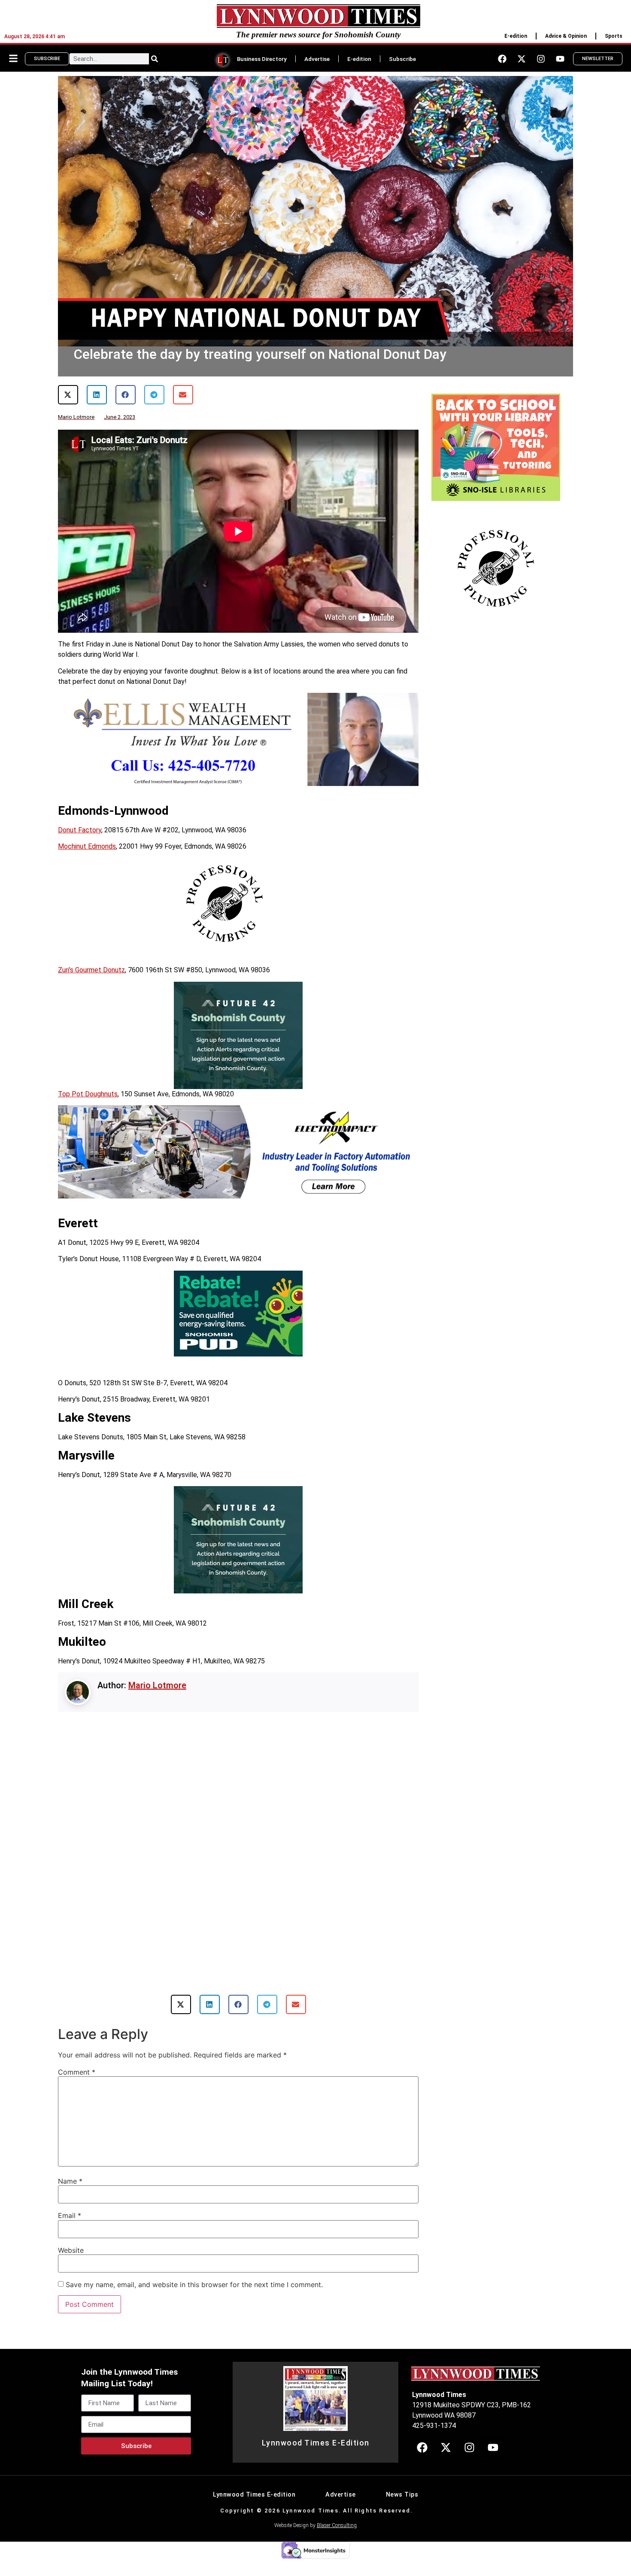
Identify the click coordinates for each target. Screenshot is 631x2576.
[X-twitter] (522, 59)
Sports (614, 36)
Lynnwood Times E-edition (254, 2515)
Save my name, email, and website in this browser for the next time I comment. (194, 2305)
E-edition (516, 36)
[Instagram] (541, 59)
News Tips (402, 2515)
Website (71, 2270)
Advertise (317, 59)
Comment (77, 2092)
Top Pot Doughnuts (88, 1094)
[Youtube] (560, 59)
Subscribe (402, 59)
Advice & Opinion (566, 36)
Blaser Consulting (337, 2546)
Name (70, 2201)
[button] (68, 395)
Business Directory (262, 59)
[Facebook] (502, 59)
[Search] (155, 59)
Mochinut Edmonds (87, 846)
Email (70, 2236)
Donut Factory (80, 830)
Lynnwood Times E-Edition (316, 2463)
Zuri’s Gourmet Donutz (91, 970)
